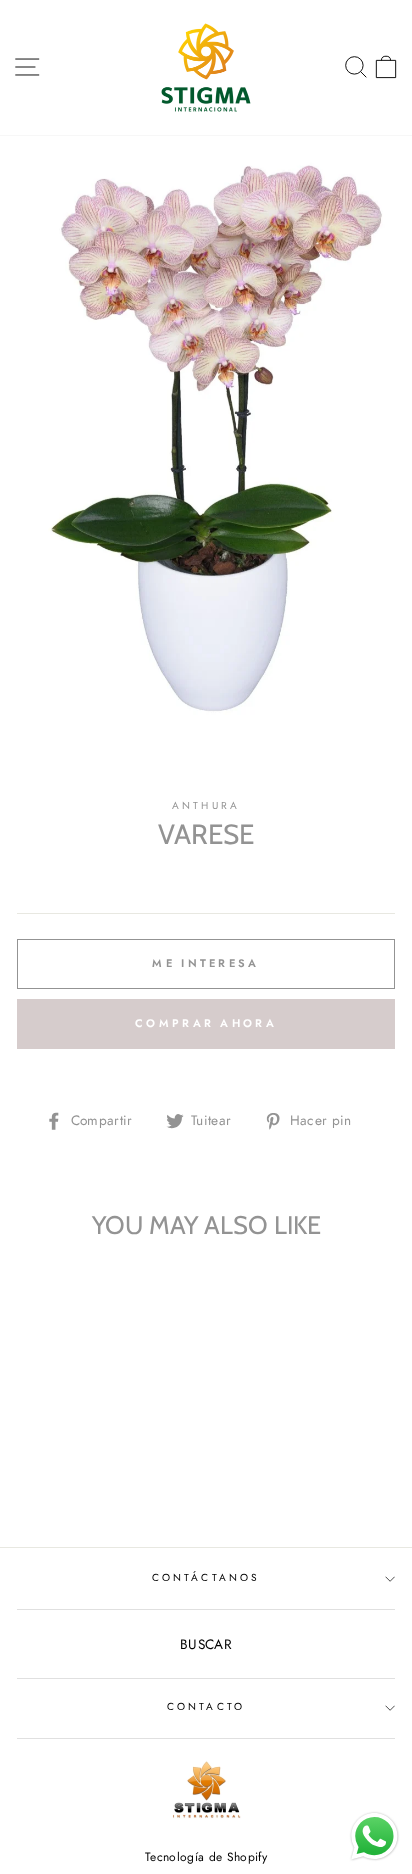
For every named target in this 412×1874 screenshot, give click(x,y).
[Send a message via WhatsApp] (374, 1836)
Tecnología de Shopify (206, 1857)
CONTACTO (205, 1706)
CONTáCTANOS (206, 1577)
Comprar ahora (206, 1023)
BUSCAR (206, 1644)
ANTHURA (205, 805)
